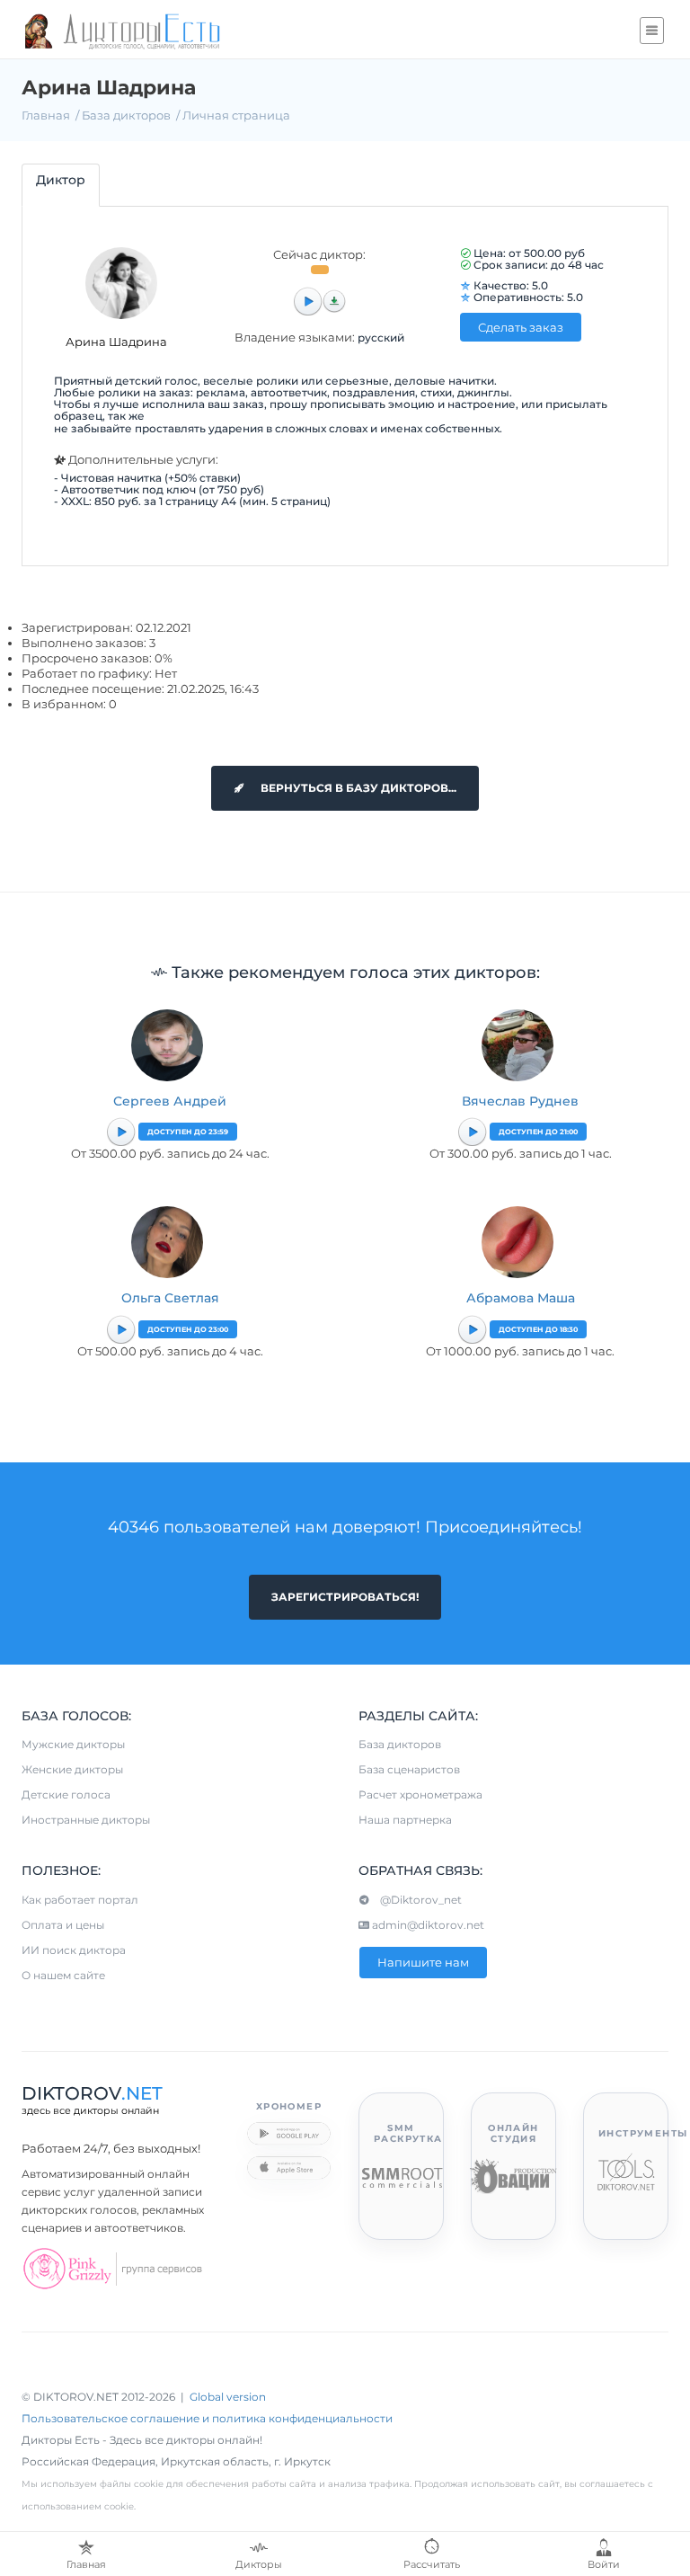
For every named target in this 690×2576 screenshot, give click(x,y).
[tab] (61, 185)
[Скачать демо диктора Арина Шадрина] (334, 301)
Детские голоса (66, 1794)
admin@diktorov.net (427, 1925)
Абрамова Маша (521, 1298)
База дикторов (126, 115)
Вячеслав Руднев (520, 1101)
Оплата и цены (63, 1925)
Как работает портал (80, 1900)
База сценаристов (409, 1769)
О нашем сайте (63, 1975)
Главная (46, 115)
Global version (228, 2397)
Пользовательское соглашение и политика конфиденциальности (207, 2418)
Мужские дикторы (73, 1744)
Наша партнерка (405, 1820)
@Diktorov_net (416, 1900)
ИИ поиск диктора (74, 1950)
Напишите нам (423, 1962)
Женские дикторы (72, 1769)
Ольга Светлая (170, 1298)
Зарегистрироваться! (345, 1597)
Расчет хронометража (420, 1794)
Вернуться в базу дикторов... (357, 788)
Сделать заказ (521, 327)
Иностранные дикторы (86, 1820)
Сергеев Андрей (170, 1101)
